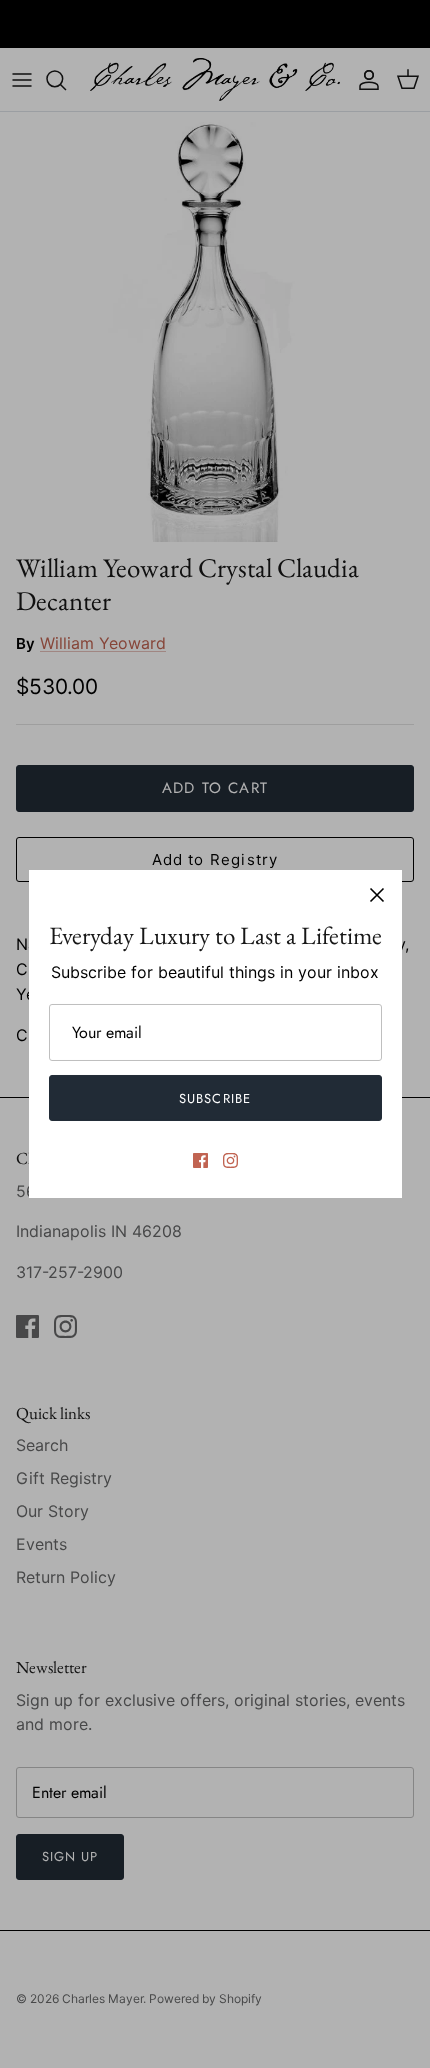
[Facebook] (200, 1160)
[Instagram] (230, 1160)
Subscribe (214, 1098)
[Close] (377, 895)
